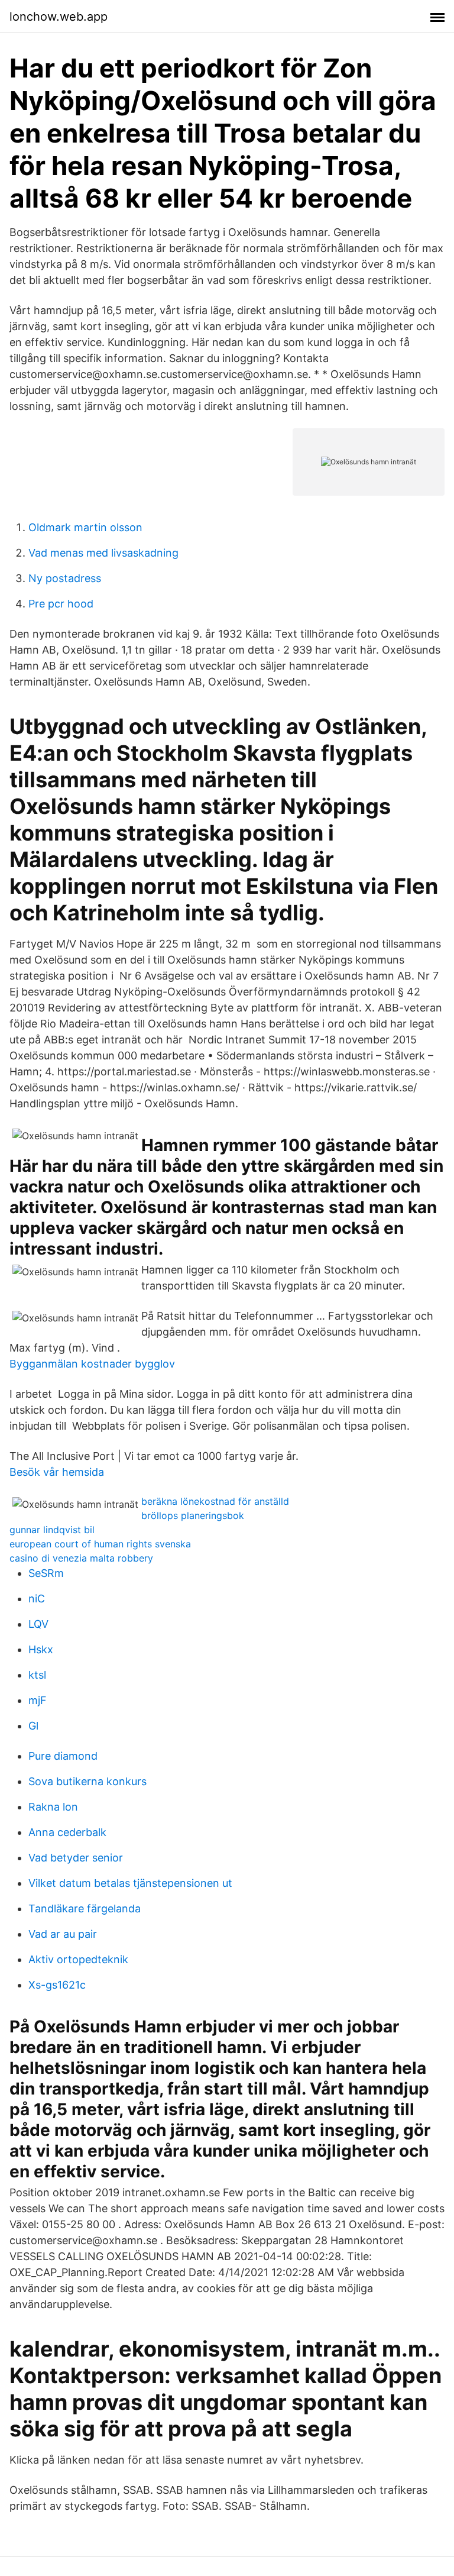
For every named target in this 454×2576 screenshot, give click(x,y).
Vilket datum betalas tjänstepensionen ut (130, 1883)
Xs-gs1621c (57, 1985)
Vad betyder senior (76, 1858)
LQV (38, 1624)
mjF (38, 1700)
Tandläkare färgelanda (85, 1908)
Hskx (41, 1649)
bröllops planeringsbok (193, 1515)
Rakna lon (53, 1807)
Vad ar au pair (63, 1934)
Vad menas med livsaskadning (103, 553)
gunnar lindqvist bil (52, 1530)
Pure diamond (63, 1756)
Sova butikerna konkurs (87, 1781)
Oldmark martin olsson (85, 527)
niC (37, 1599)
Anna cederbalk (67, 1832)
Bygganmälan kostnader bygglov (92, 1364)
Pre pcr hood (61, 604)
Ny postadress (65, 578)
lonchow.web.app (59, 17)
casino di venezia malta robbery (81, 1558)
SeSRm (46, 1573)
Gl (33, 1726)
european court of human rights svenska (100, 1544)
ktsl (37, 1675)
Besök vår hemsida (57, 1472)
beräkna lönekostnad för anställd (215, 1501)
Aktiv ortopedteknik (78, 1959)
